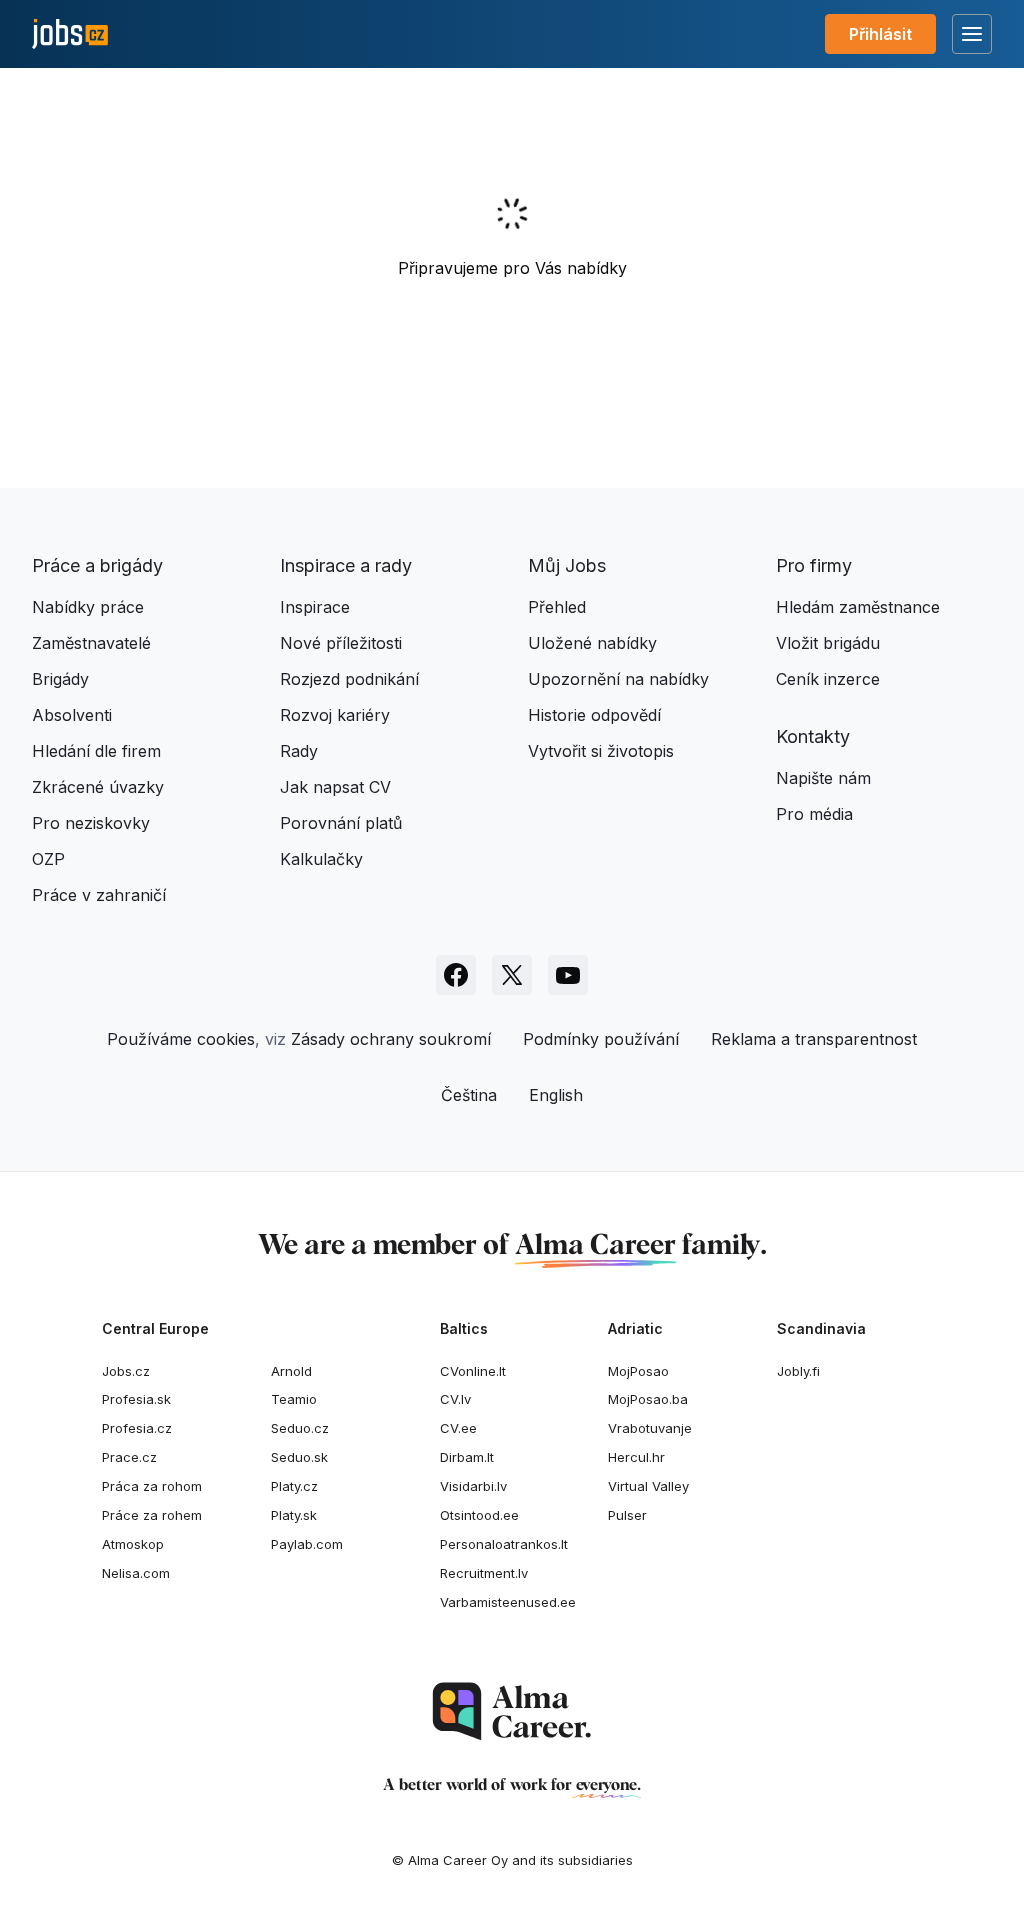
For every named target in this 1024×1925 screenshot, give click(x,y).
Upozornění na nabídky (618, 679)
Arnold (291, 1371)
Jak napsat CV (335, 787)
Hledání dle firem (96, 751)
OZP (48, 859)
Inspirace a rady (346, 565)
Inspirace (315, 607)
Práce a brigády (97, 565)
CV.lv (455, 1399)
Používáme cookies (181, 1039)
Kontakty (813, 736)
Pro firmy (814, 565)
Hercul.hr (636, 1457)
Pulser (627, 1515)
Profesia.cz (137, 1428)
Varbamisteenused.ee (508, 1602)
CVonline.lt (473, 1371)
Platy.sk (294, 1515)
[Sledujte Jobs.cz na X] (512, 975)
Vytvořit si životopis (601, 751)
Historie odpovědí (594, 715)
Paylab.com (307, 1544)
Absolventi (72, 715)
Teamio (294, 1399)
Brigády (60, 679)
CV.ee (458, 1428)
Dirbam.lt (467, 1457)
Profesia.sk (136, 1399)
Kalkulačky (321, 859)
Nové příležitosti (341, 643)
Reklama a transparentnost (814, 1039)
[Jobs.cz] (70, 34)
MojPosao (638, 1371)
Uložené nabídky (592, 643)
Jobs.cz (126, 1371)
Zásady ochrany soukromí (391, 1039)
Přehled (557, 607)
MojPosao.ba (648, 1399)
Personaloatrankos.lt (504, 1544)
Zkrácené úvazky (98, 787)
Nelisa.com (136, 1573)
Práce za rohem (152, 1515)
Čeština (469, 1095)
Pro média (814, 814)
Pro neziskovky (91, 823)
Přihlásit (880, 34)
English (556, 1095)
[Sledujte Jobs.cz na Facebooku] (456, 975)
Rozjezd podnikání (349, 679)
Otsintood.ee (479, 1515)
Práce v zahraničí (99, 895)
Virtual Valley (648, 1486)
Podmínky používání (601, 1039)
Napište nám (823, 778)
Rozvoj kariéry (335, 715)
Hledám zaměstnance (858, 607)
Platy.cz (294, 1486)
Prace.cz (129, 1457)
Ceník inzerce (828, 679)
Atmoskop (133, 1544)
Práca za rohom (152, 1486)
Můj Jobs (567, 565)
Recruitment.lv (484, 1573)
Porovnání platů (341, 823)
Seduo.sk (299, 1457)
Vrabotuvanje (650, 1428)
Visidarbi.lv (473, 1486)
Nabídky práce (88, 607)
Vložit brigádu (828, 643)
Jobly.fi (798, 1371)
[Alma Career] (512, 1711)
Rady (299, 751)
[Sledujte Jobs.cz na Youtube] (568, 975)
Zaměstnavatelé (91, 643)
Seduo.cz (300, 1428)
